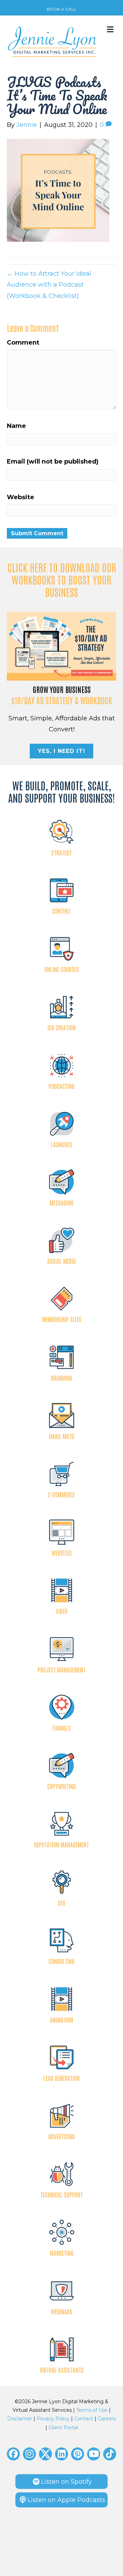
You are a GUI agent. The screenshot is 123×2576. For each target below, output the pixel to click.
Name (16, 426)
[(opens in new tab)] (61, 646)
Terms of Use (92, 2410)
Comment (23, 343)
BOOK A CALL (61, 9)
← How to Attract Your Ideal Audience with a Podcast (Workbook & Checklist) (49, 285)
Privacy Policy (53, 2419)
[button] (13, 2454)
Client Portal (63, 2428)
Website (20, 497)
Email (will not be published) (53, 462)
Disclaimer (20, 2419)
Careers (107, 2419)
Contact (84, 2419)
